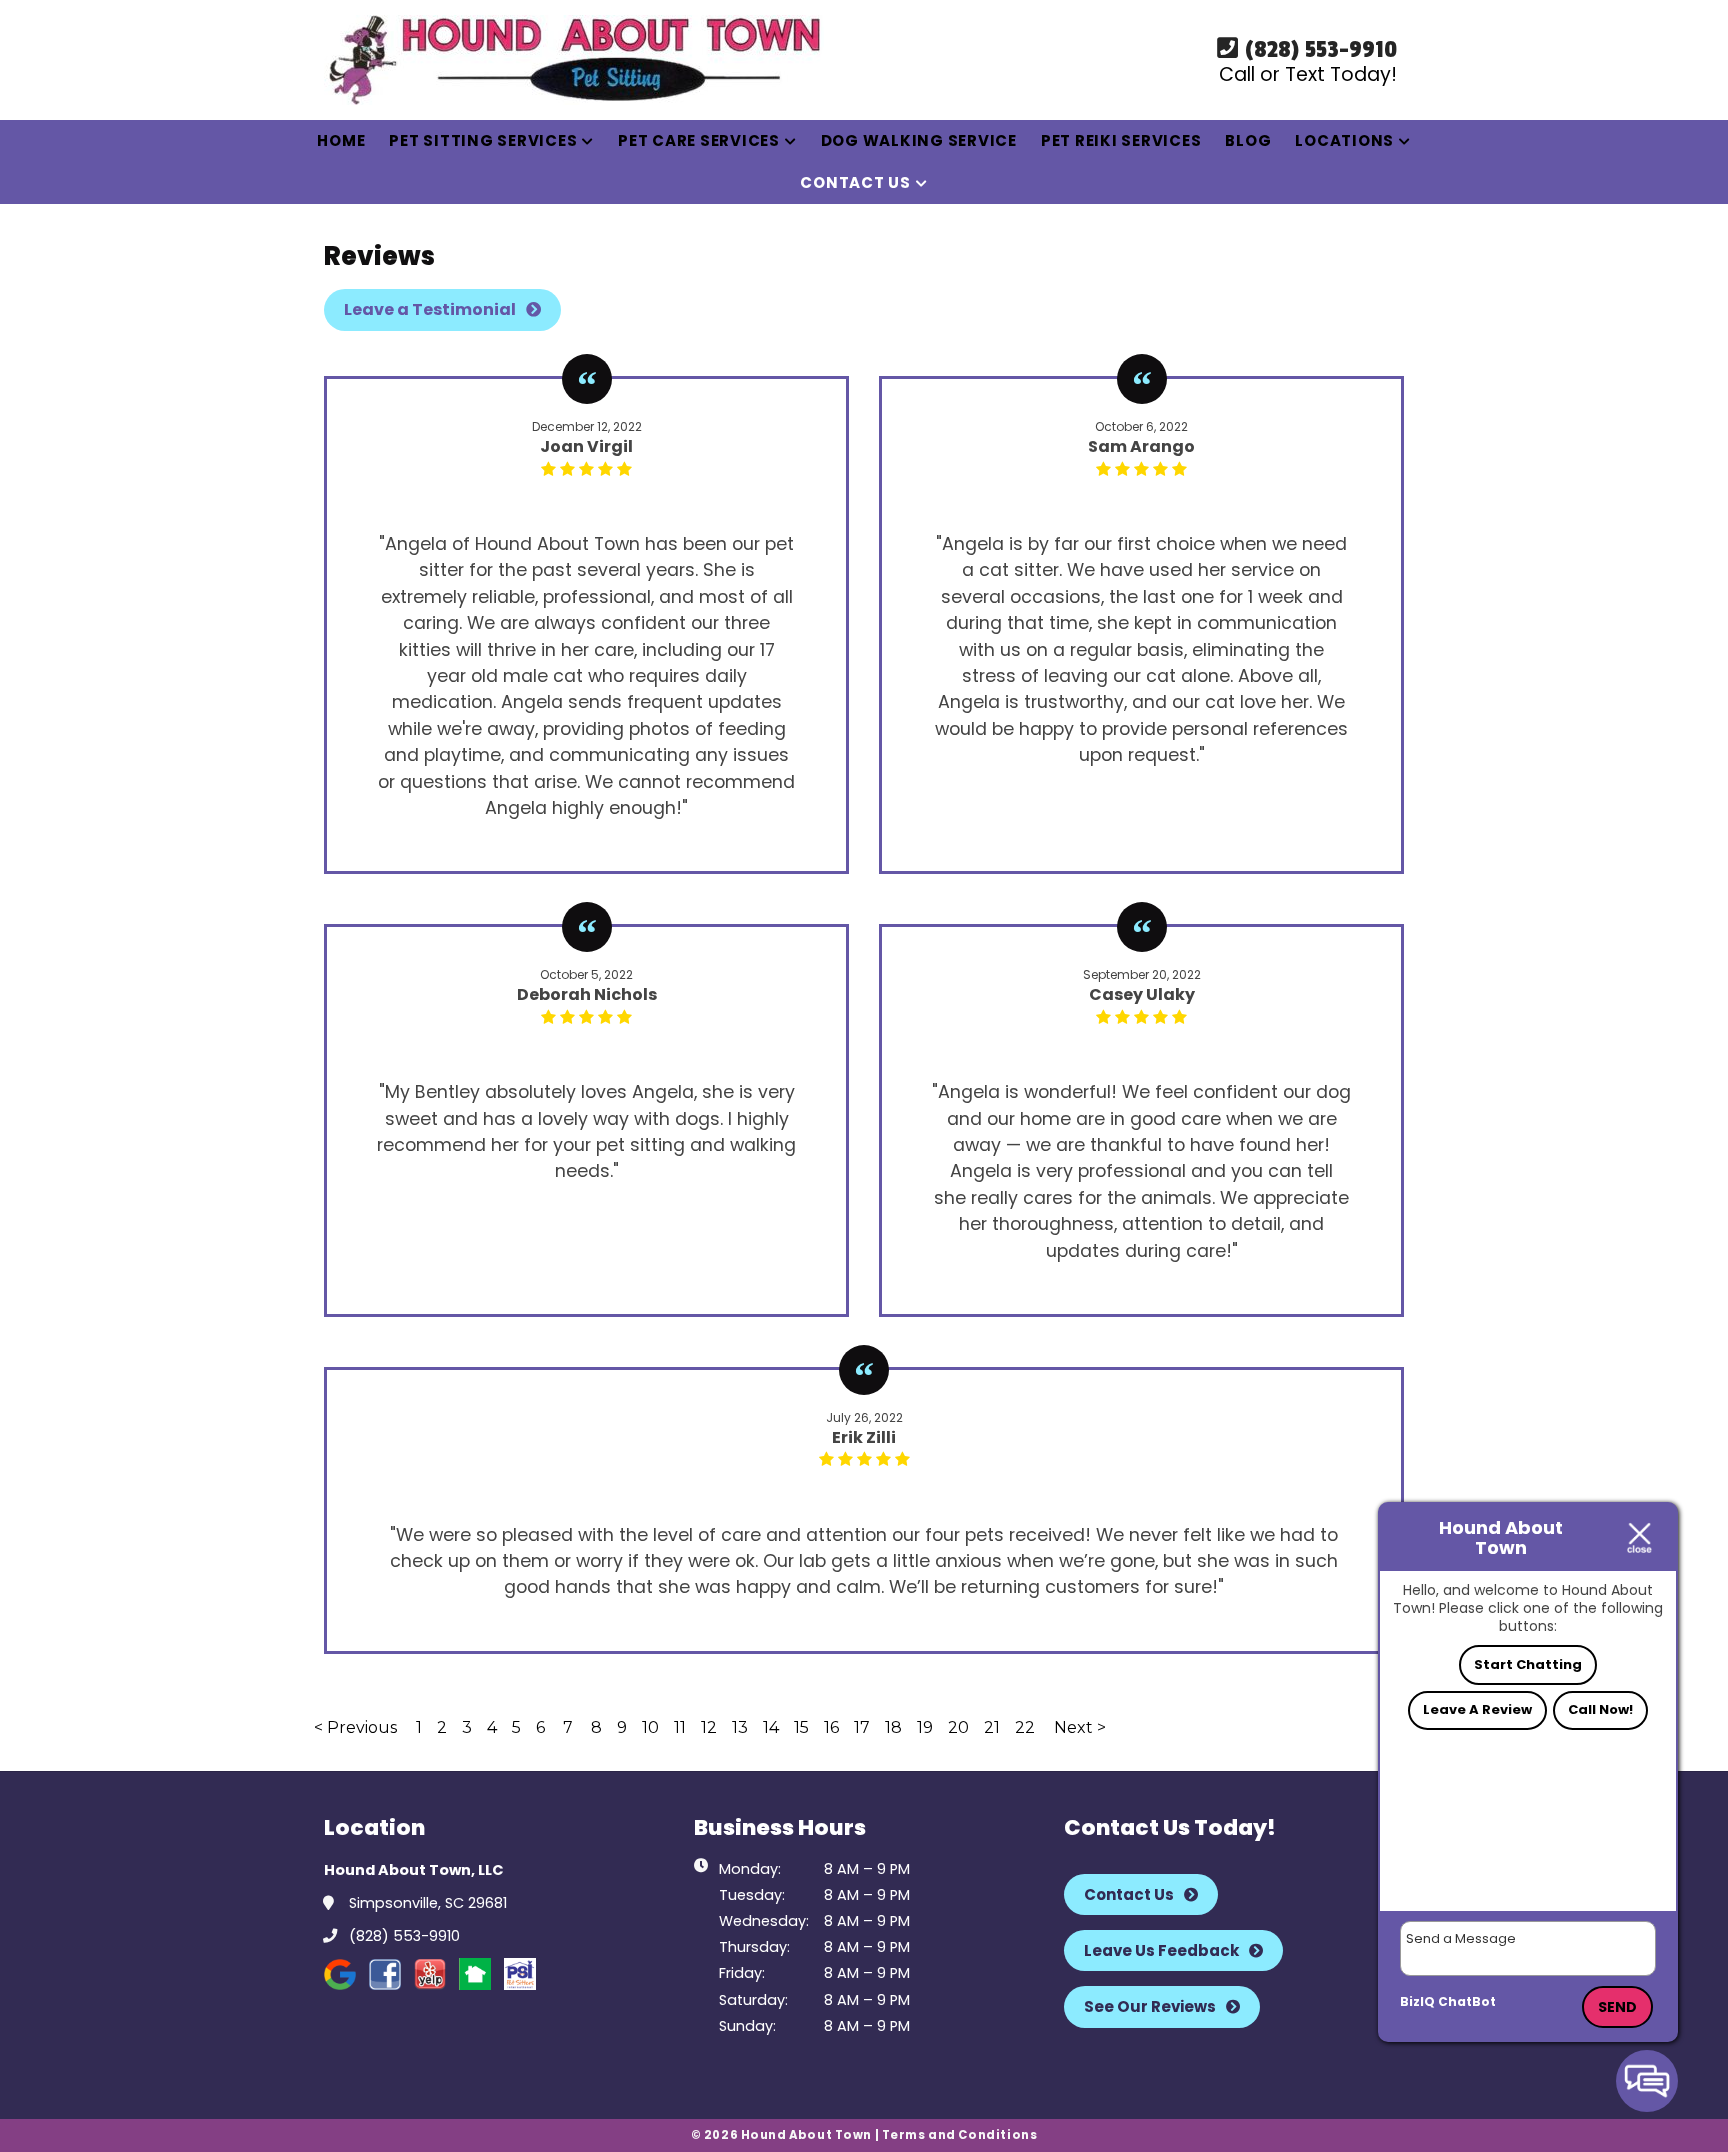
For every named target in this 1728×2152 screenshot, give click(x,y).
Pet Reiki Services (1121, 140)
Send (1617, 2007)
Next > (1080, 1727)
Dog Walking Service (919, 140)
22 (1025, 1727)
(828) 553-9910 (1318, 49)
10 (650, 1727)
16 (831, 1727)
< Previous (357, 1727)
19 (925, 1727)
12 (709, 1727)
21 (992, 1727)
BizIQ (1417, 2001)
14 (771, 1727)
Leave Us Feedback (1161, 1950)
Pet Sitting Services (483, 140)
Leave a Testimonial (430, 309)
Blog (1248, 140)
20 (958, 1727)
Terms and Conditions (960, 2135)
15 (801, 1727)
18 (893, 1727)
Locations (1344, 140)
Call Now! (1600, 1709)
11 (680, 1727)
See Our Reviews (1150, 2006)
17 (862, 1727)
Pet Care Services (699, 140)
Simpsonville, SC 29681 (426, 1903)
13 (740, 1727)
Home (341, 140)
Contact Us (855, 182)
